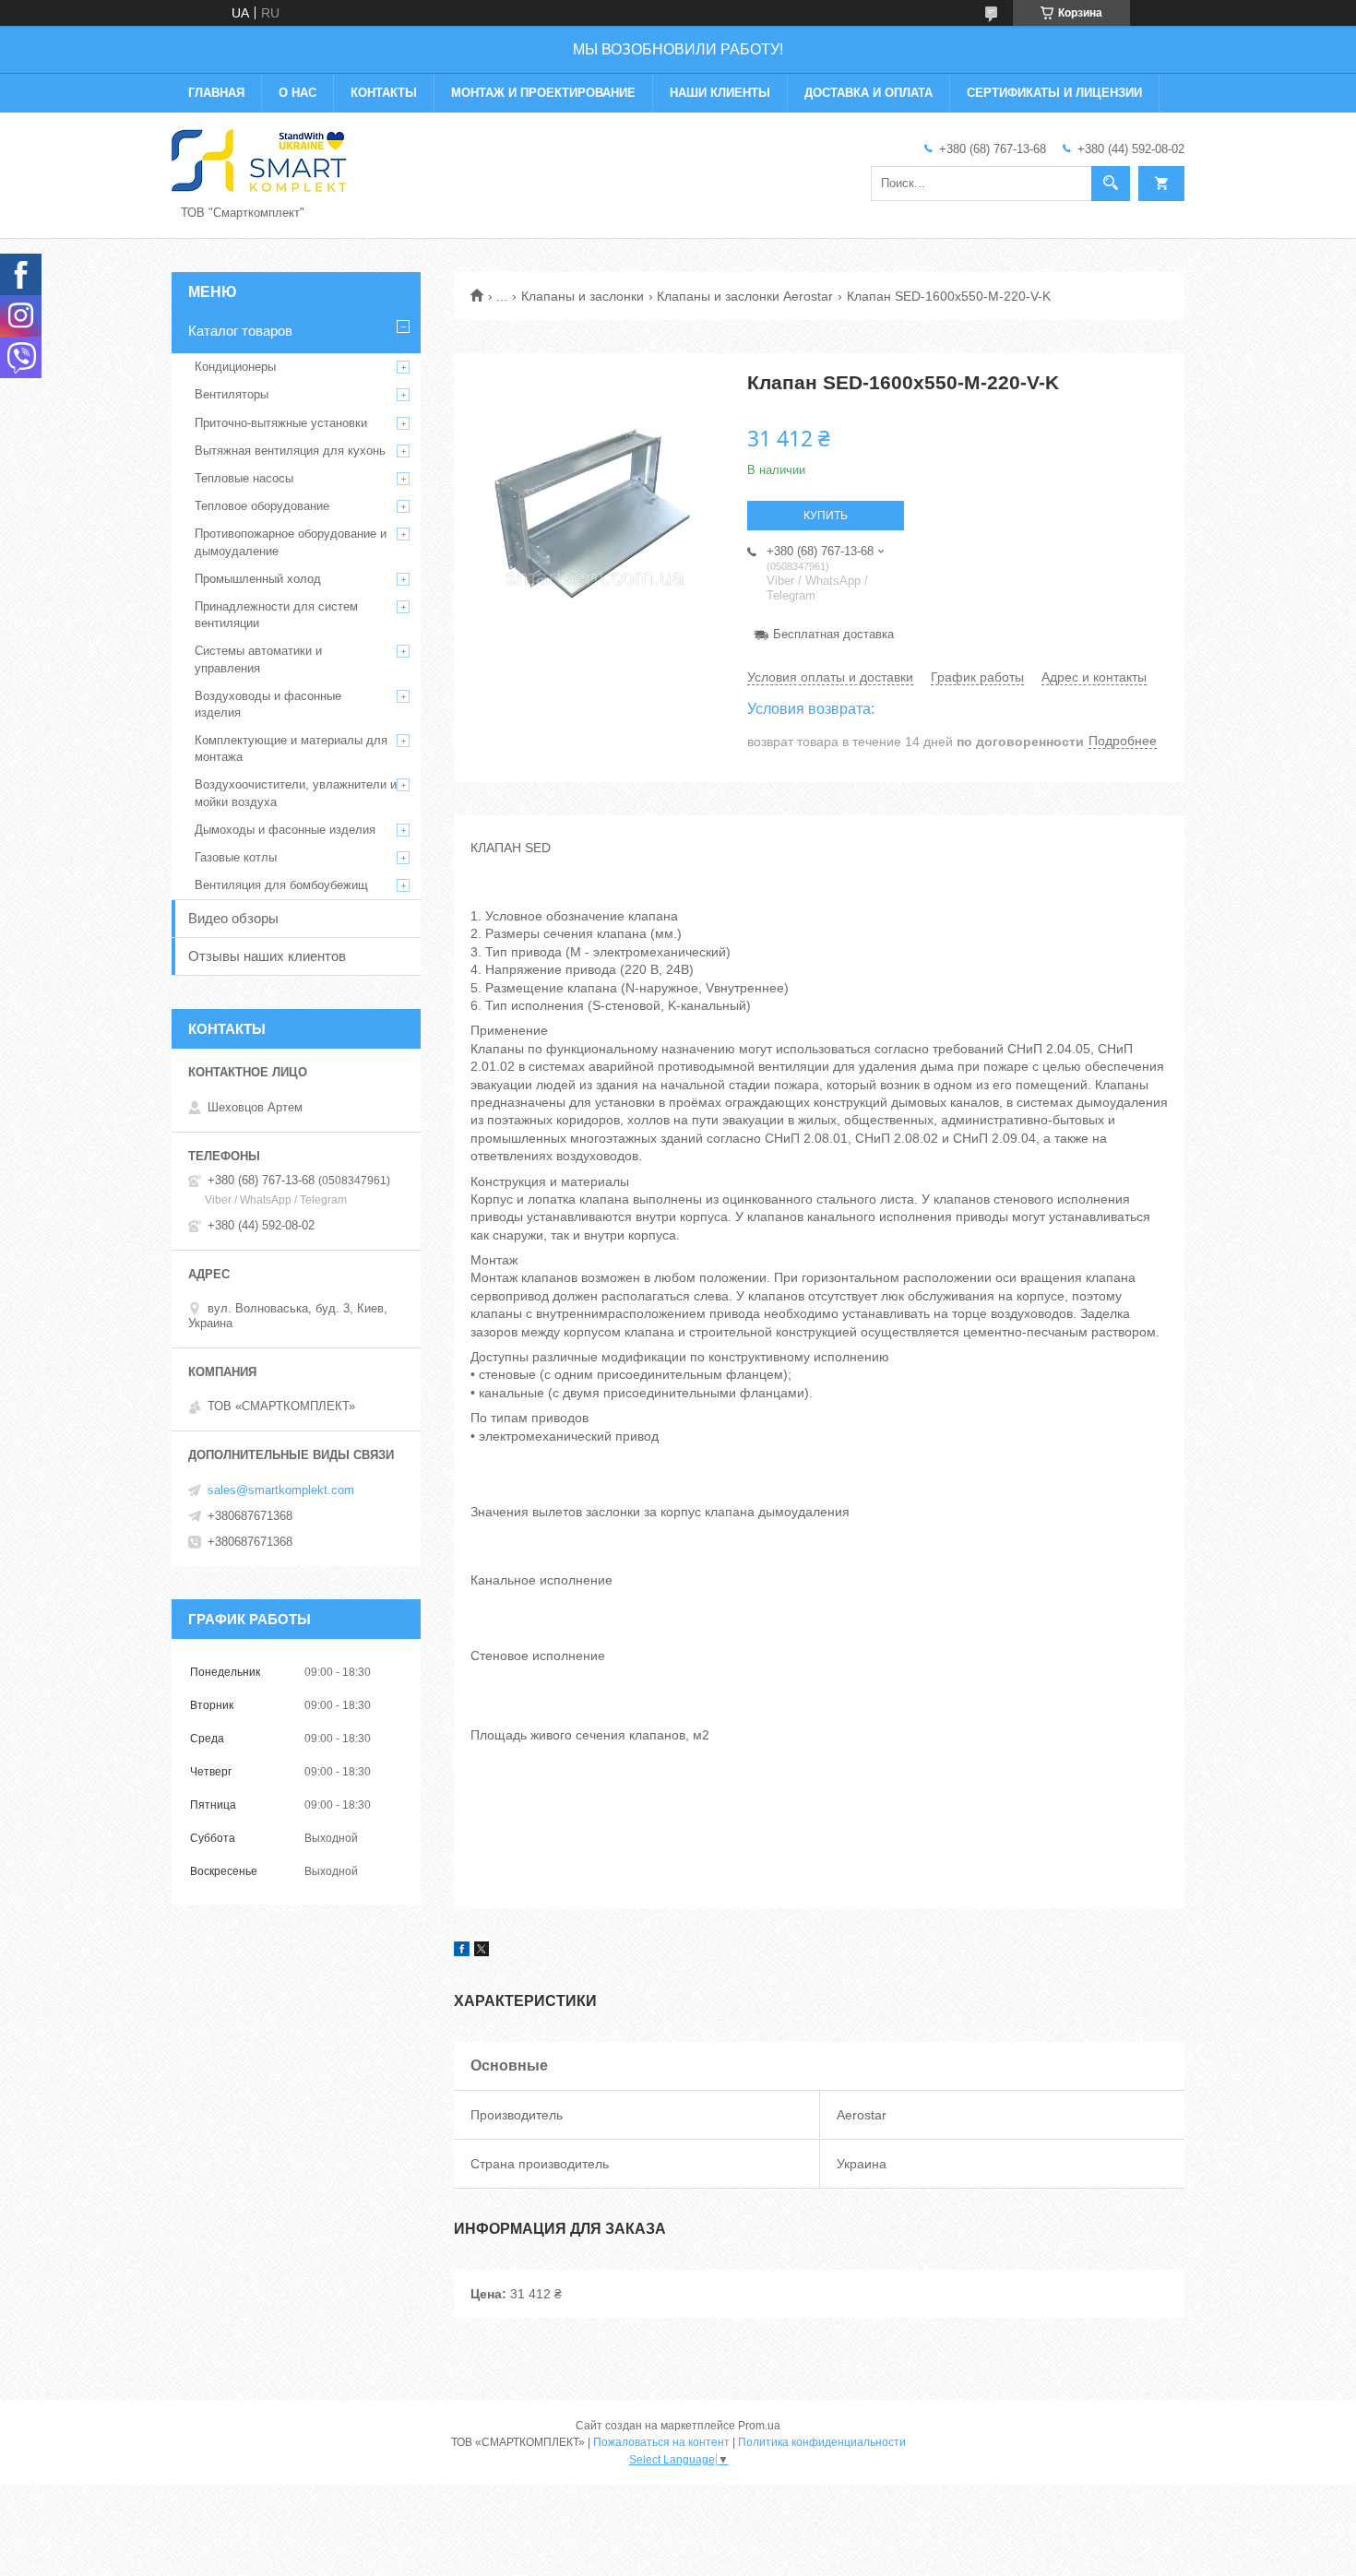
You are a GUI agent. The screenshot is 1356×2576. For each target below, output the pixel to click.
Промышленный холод (258, 579)
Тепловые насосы (244, 478)
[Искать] (1111, 184)
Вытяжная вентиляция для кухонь (290, 451)
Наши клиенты (720, 93)
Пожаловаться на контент (661, 2442)
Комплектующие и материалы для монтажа (291, 748)
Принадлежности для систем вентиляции (276, 615)
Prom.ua (759, 2426)
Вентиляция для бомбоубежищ (281, 885)
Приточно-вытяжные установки (281, 423)
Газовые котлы (236, 857)
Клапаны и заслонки (583, 296)
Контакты (384, 93)
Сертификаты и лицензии (1054, 93)
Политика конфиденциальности (822, 2442)
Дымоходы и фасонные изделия (285, 830)
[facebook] (462, 1952)
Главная (216, 93)
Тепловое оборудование (262, 506)
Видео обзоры (233, 918)
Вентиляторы (232, 394)
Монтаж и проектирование (543, 93)
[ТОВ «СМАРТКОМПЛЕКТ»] (259, 160)
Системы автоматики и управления (258, 659)
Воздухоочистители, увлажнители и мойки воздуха (296, 793)
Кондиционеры (235, 367)
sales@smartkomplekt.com (281, 1490)
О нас (297, 93)
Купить (826, 516)
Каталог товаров (240, 331)
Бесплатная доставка (833, 634)
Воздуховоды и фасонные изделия (268, 704)
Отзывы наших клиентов (267, 956)
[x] (482, 1952)
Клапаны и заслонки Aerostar (745, 296)
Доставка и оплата (868, 93)
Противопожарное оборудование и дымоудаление (291, 542)
